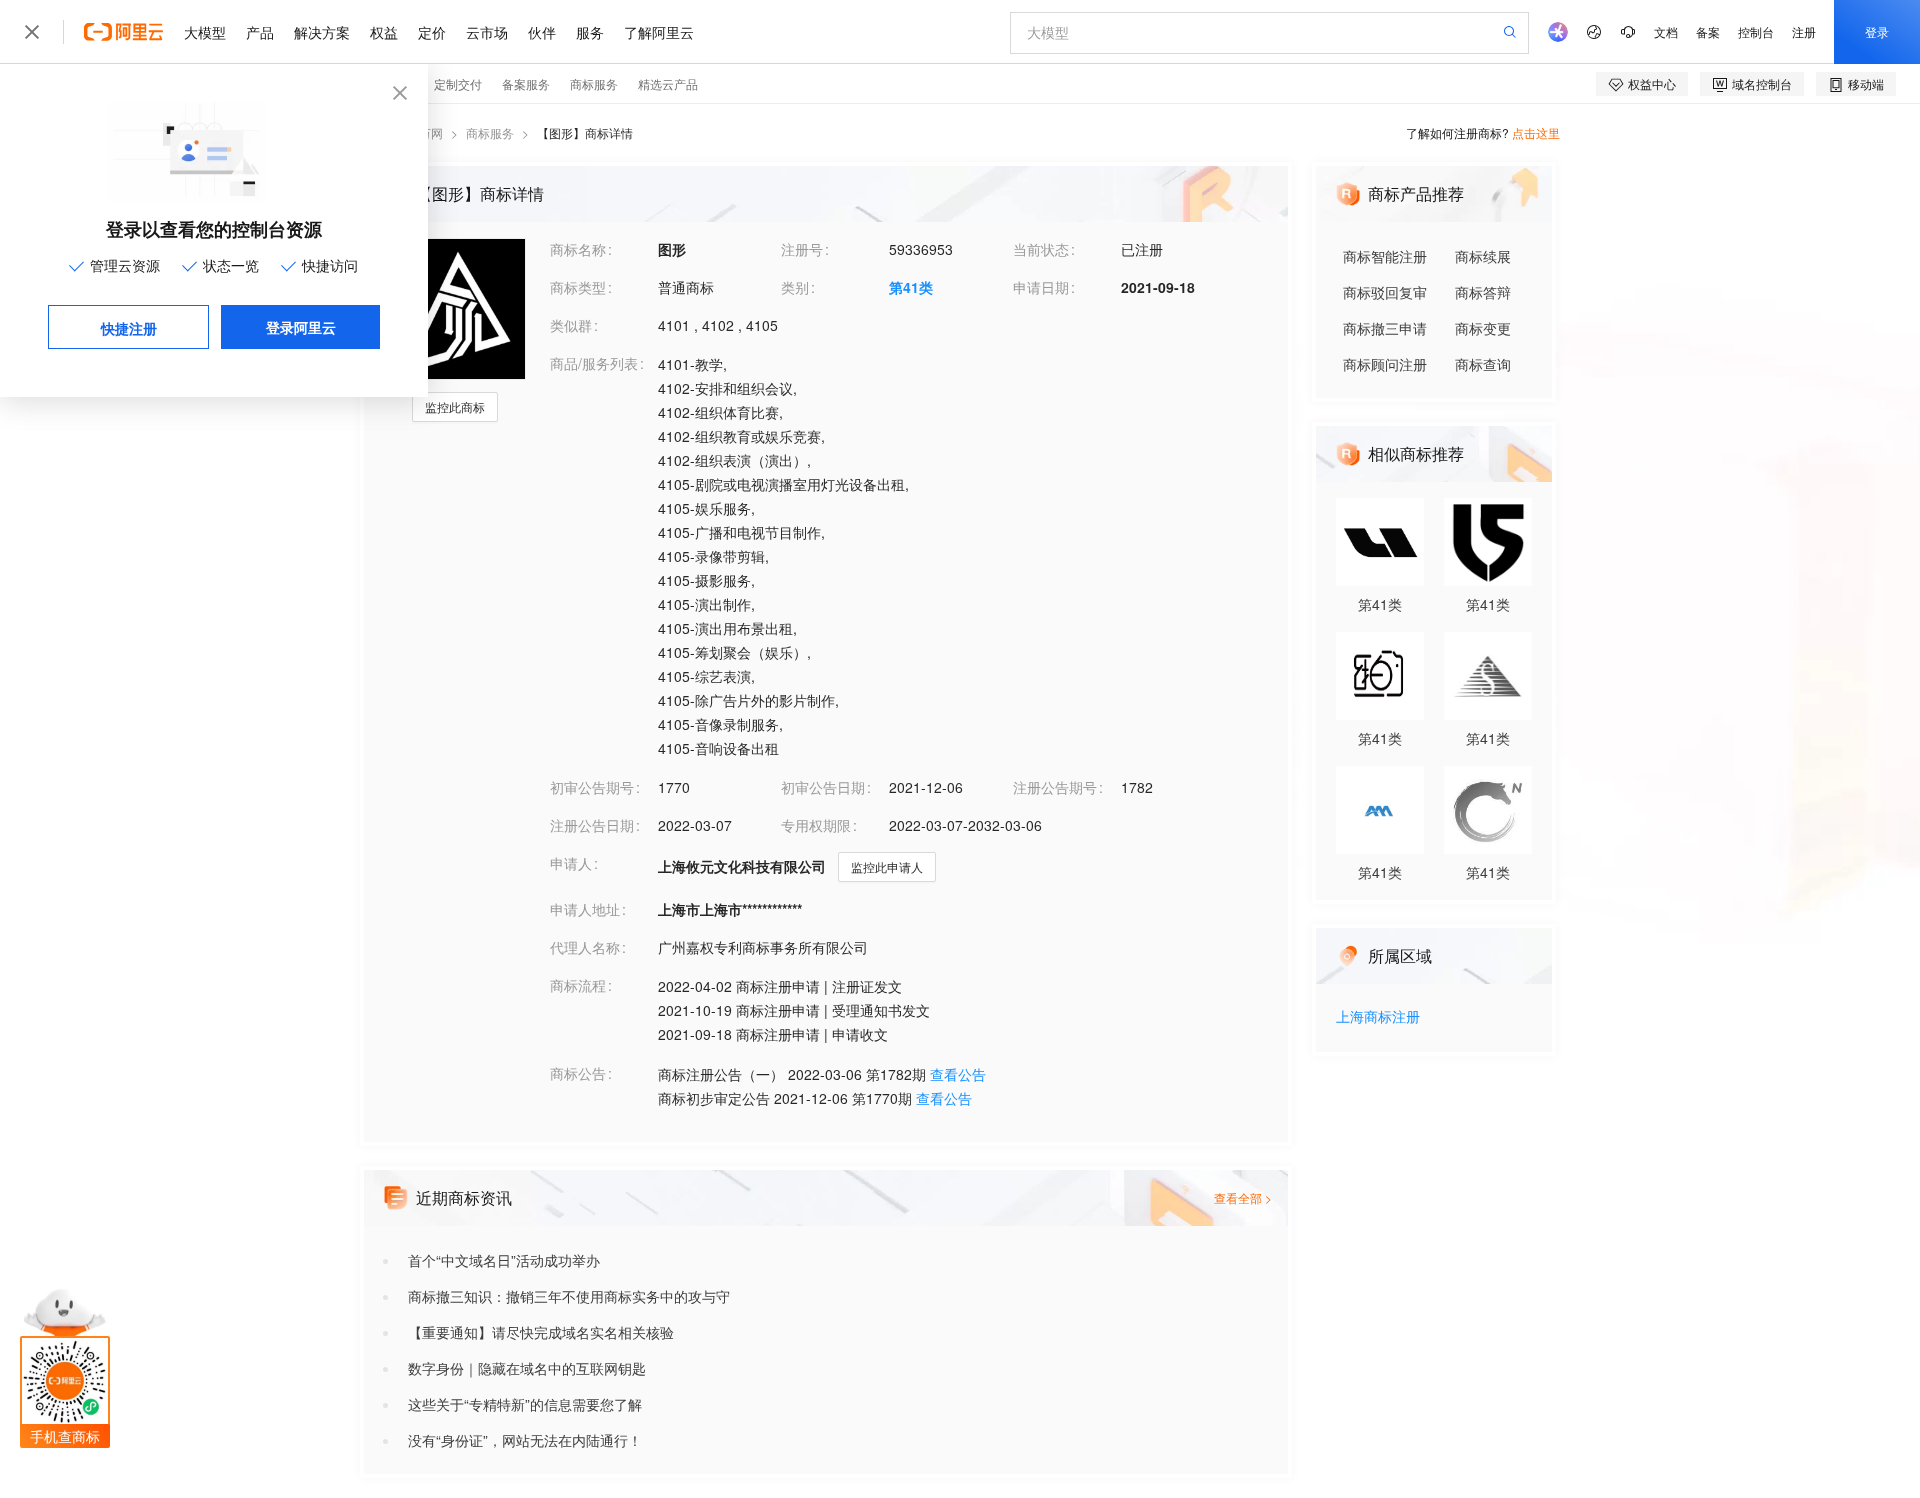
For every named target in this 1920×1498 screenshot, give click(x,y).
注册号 (802, 249)
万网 (431, 132)
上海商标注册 (1378, 1017)
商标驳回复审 (1385, 292)
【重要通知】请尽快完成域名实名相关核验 (541, 1332)
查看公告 (958, 1074)
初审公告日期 (823, 787)
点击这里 (1536, 132)
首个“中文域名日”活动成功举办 (504, 1260)
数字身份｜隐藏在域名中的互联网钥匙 (527, 1368)
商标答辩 (1483, 292)
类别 (795, 287)
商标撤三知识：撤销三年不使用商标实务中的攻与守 (569, 1296)
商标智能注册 (1385, 256)
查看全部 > (1243, 1197)
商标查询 (1483, 364)
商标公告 (578, 1073)
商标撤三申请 (1385, 328)
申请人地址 (585, 909)
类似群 (571, 325)
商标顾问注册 (1385, 364)
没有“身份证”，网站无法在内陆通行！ (525, 1440)
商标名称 (578, 249)
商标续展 (1483, 256)
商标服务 (490, 132)
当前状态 (1041, 249)
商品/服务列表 (594, 363)
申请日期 (1041, 287)
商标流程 (578, 985)
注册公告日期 (592, 825)
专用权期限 (816, 825)
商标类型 (578, 287)
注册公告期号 (1055, 787)
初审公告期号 (592, 787)
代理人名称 (585, 947)
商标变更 (1483, 328)
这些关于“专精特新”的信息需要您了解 (525, 1404)
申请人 (571, 863)
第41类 (911, 287)
